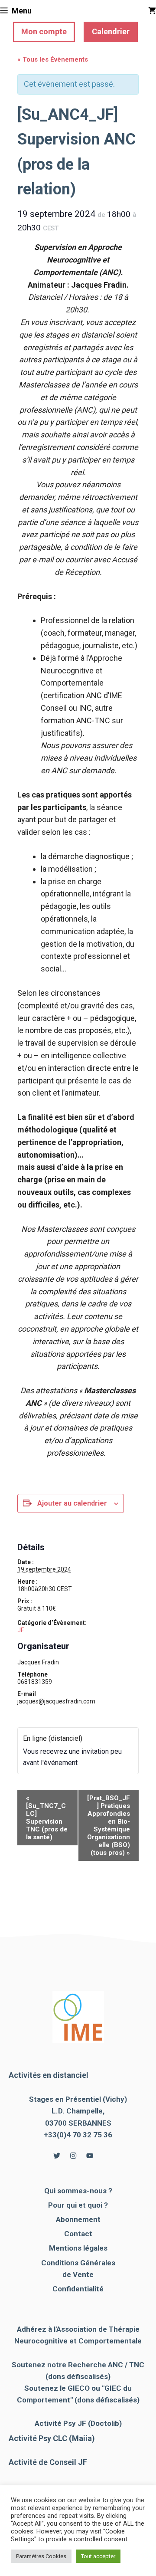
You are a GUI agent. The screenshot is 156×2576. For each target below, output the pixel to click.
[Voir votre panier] (152, 11)
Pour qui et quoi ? (78, 2205)
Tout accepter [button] (98, 2556)
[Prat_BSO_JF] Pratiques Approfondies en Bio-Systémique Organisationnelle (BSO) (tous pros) (109, 1825)
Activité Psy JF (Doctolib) (78, 2423)
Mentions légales (78, 2248)
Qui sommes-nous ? (78, 2191)
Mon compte (44, 31)
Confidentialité (78, 2289)
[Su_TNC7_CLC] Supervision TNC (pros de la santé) (47, 1818)
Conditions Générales (78, 2263)
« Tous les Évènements (53, 59)
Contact (78, 2234)
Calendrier (111, 31)
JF (21, 1630)
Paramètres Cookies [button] (41, 2556)
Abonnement (78, 2219)
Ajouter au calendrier (72, 1503)
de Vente (78, 2274)
